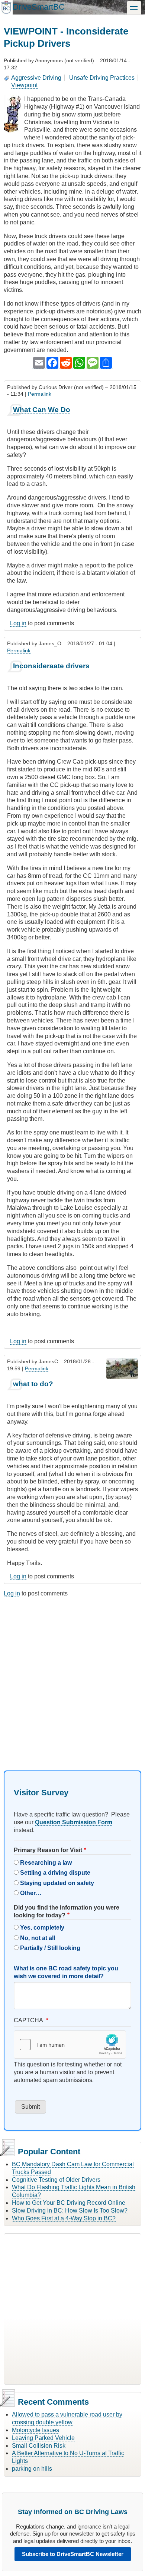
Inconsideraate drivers (51, 666)
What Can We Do (42, 410)
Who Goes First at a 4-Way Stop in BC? (64, 2218)
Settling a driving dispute (55, 1873)
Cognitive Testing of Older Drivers (56, 2180)
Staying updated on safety (57, 1883)
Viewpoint (24, 85)
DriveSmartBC (39, 7)
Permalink (40, 394)
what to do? (33, 1384)
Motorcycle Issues (36, 2430)
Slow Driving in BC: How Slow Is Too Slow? (70, 2211)
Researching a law (46, 1863)
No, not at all (38, 1938)
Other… (31, 1893)
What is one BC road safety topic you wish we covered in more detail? (66, 1972)
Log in (18, 623)
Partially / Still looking (50, 1948)
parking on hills (32, 2469)
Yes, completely (42, 1928)
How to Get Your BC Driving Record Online (69, 2203)
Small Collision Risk (39, 2446)
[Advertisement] (72, 1677)
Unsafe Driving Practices (102, 78)
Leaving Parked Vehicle (43, 2438)
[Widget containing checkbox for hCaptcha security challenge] (70, 2045)
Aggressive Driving (36, 78)
